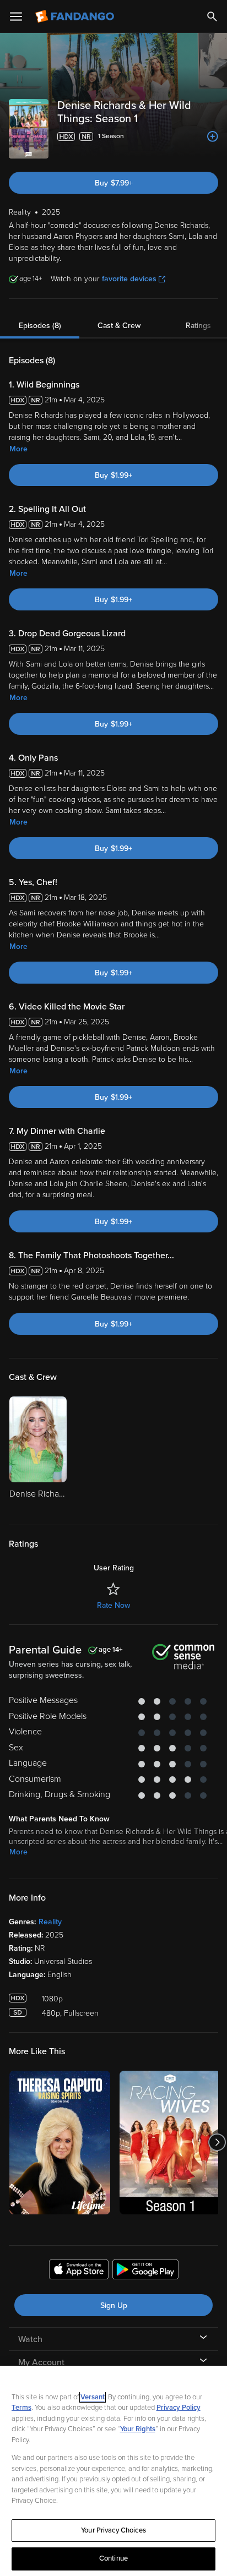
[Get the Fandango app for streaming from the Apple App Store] (79, 2271)
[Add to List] (213, 137)
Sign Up (114, 2305)
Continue (113, 2558)
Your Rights (138, 2429)
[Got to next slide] (217, 2143)
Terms (21, 2408)
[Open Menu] (16, 17)
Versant (93, 2397)
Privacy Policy (179, 2408)
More (18, 449)
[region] (113, 2471)
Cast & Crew (119, 326)
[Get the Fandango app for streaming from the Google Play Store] (145, 2271)
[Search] (212, 17)
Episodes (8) (40, 326)
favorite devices (129, 279)
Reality (50, 1922)
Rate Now (113, 1605)
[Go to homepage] (76, 17)
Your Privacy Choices (113, 2530)
